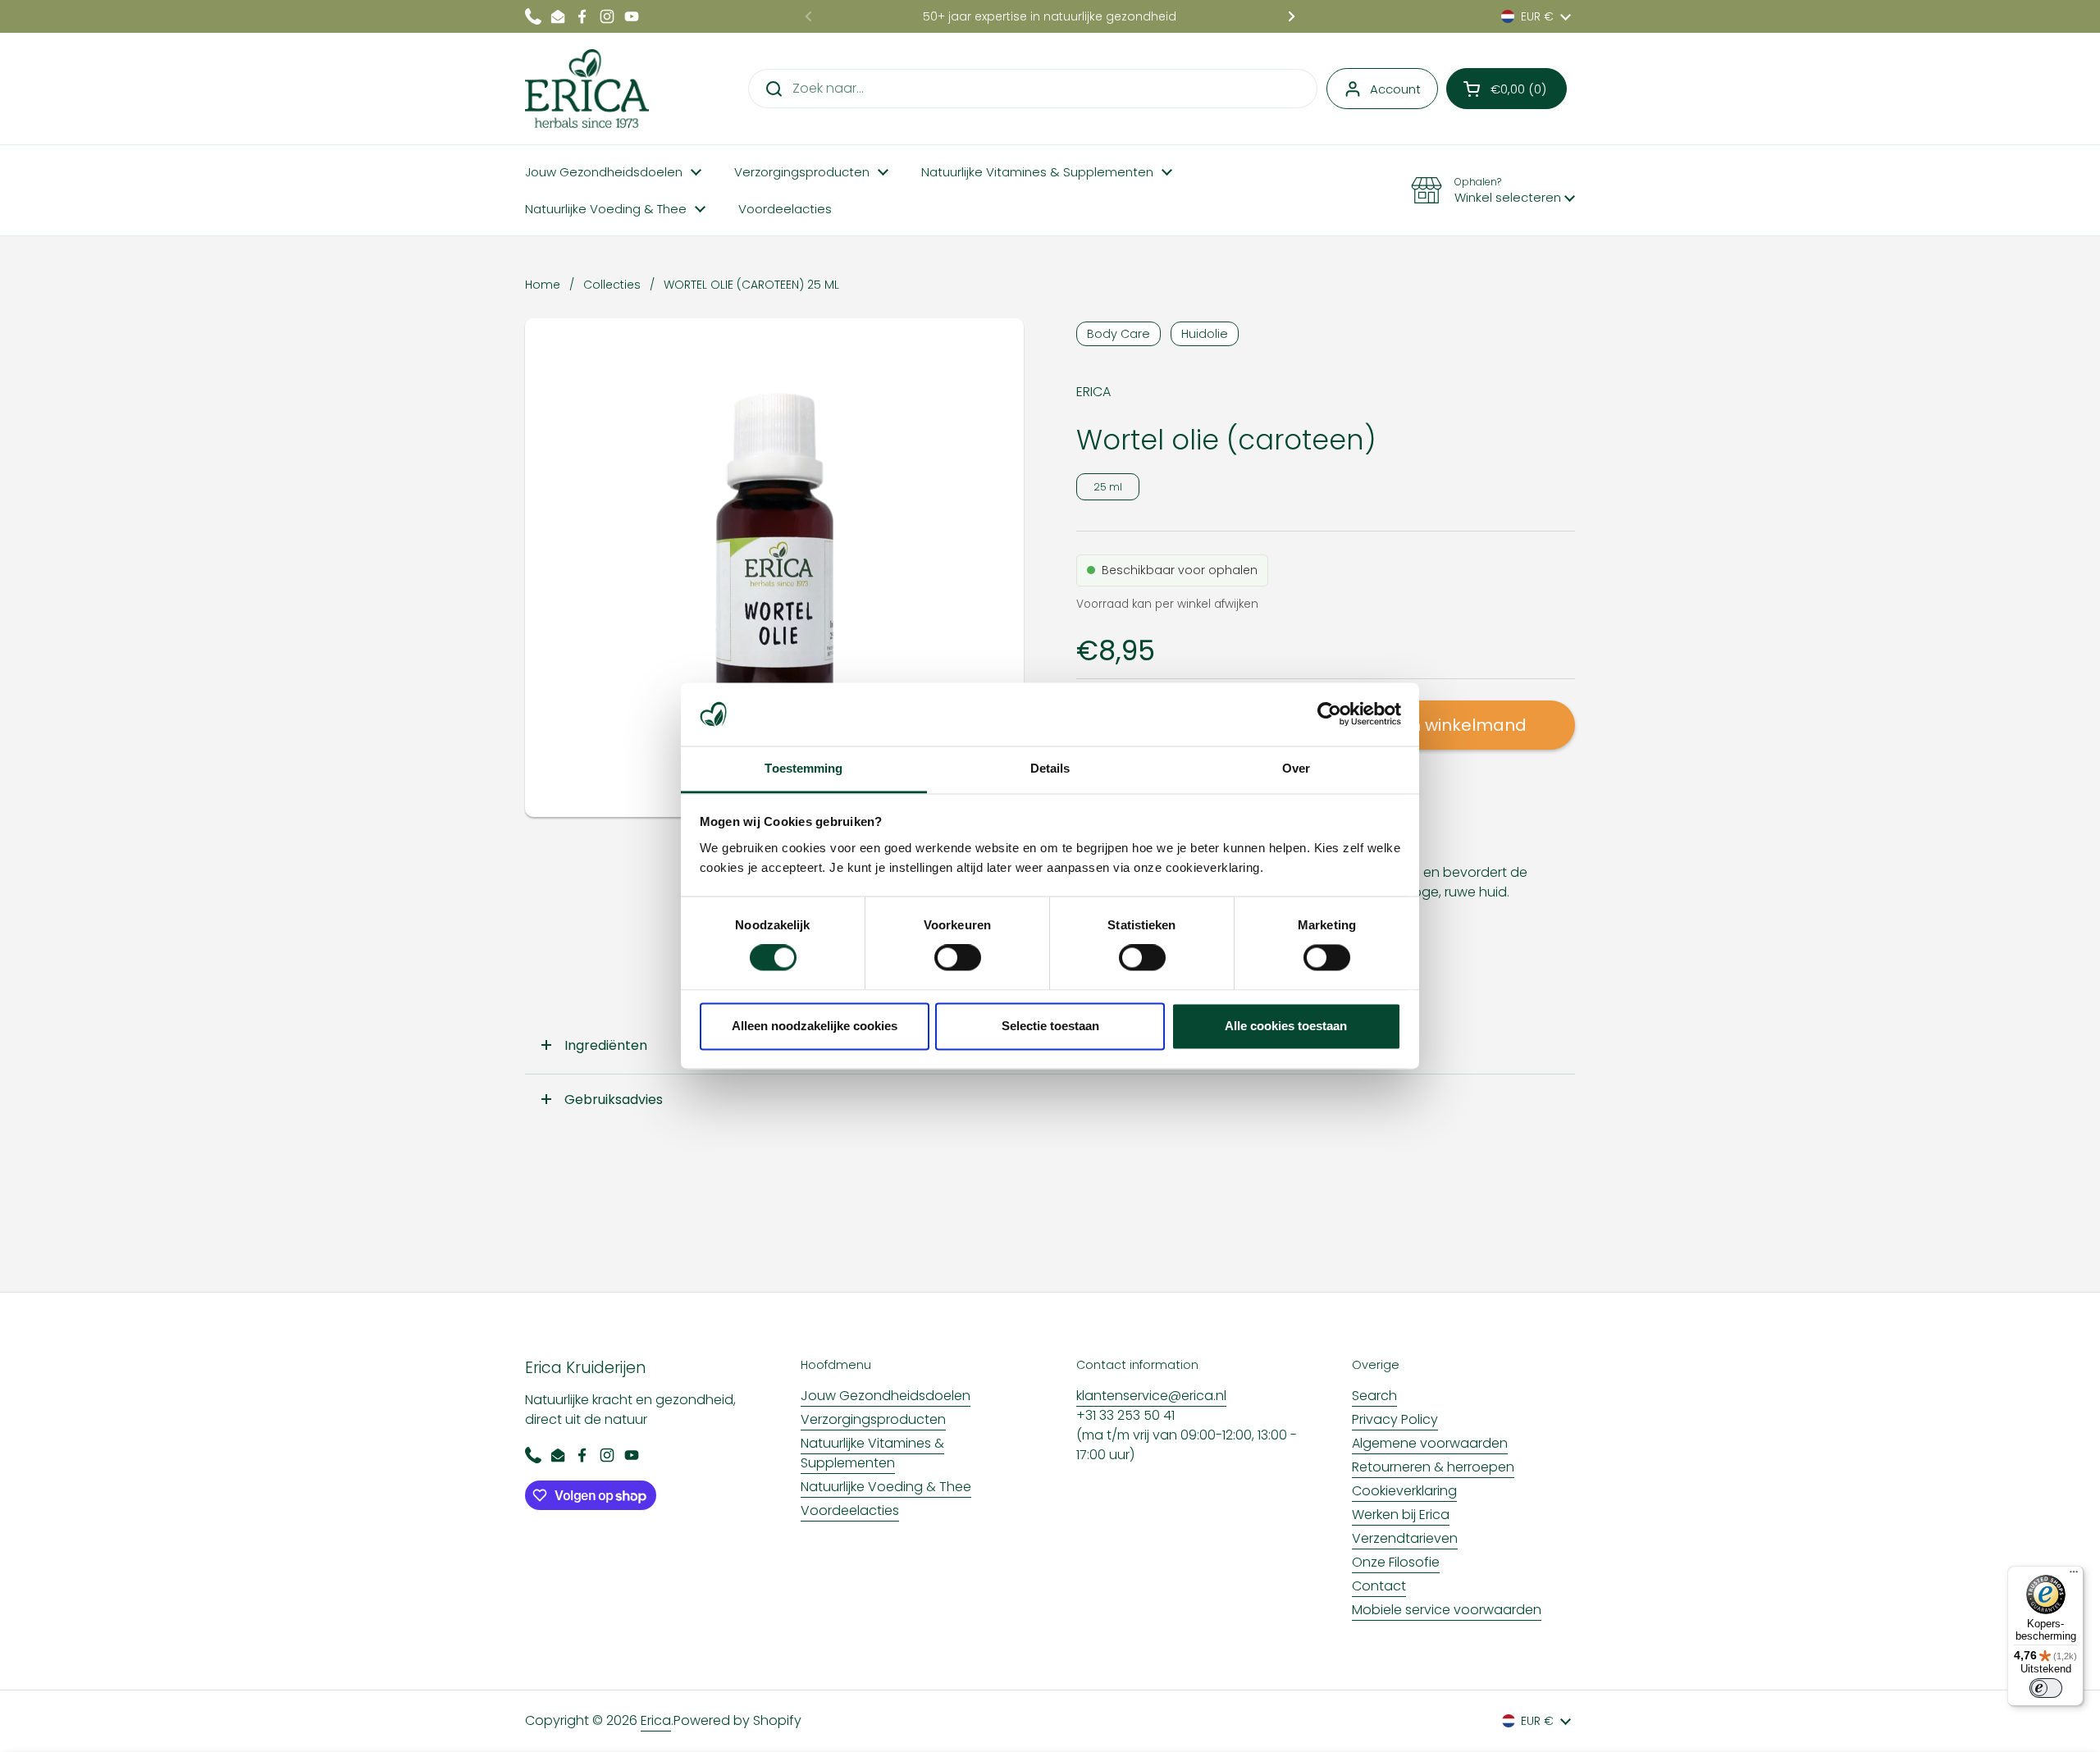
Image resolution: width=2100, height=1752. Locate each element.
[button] (1507, 89)
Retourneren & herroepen (1433, 1467)
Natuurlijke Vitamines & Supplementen (872, 1453)
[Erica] (587, 89)
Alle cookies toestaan (1286, 1026)
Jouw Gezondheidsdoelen (886, 1396)
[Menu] (2074, 1576)
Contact (1379, 1586)
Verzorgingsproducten (873, 1419)
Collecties (612, 285)
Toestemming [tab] (803, 768)
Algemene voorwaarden (1430, 1443)
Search (1374, 1396)
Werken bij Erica (1401, 1515)
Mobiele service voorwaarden (1447, 1610)
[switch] (958, 958)
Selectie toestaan (1050, 1026)
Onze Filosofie (1396, 1562)
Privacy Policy (1395, 1419)
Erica (656, 1720)
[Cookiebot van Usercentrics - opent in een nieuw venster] (1329, 714)
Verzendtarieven (1405, 1538)
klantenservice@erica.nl (1151, 1396)
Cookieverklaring (1404, 1491)
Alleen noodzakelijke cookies (815, 1026)
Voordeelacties (850, 1510)
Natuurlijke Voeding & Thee (886, 1487)
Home (543, 285)
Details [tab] (1050, 768)
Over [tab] (1296, 768)
